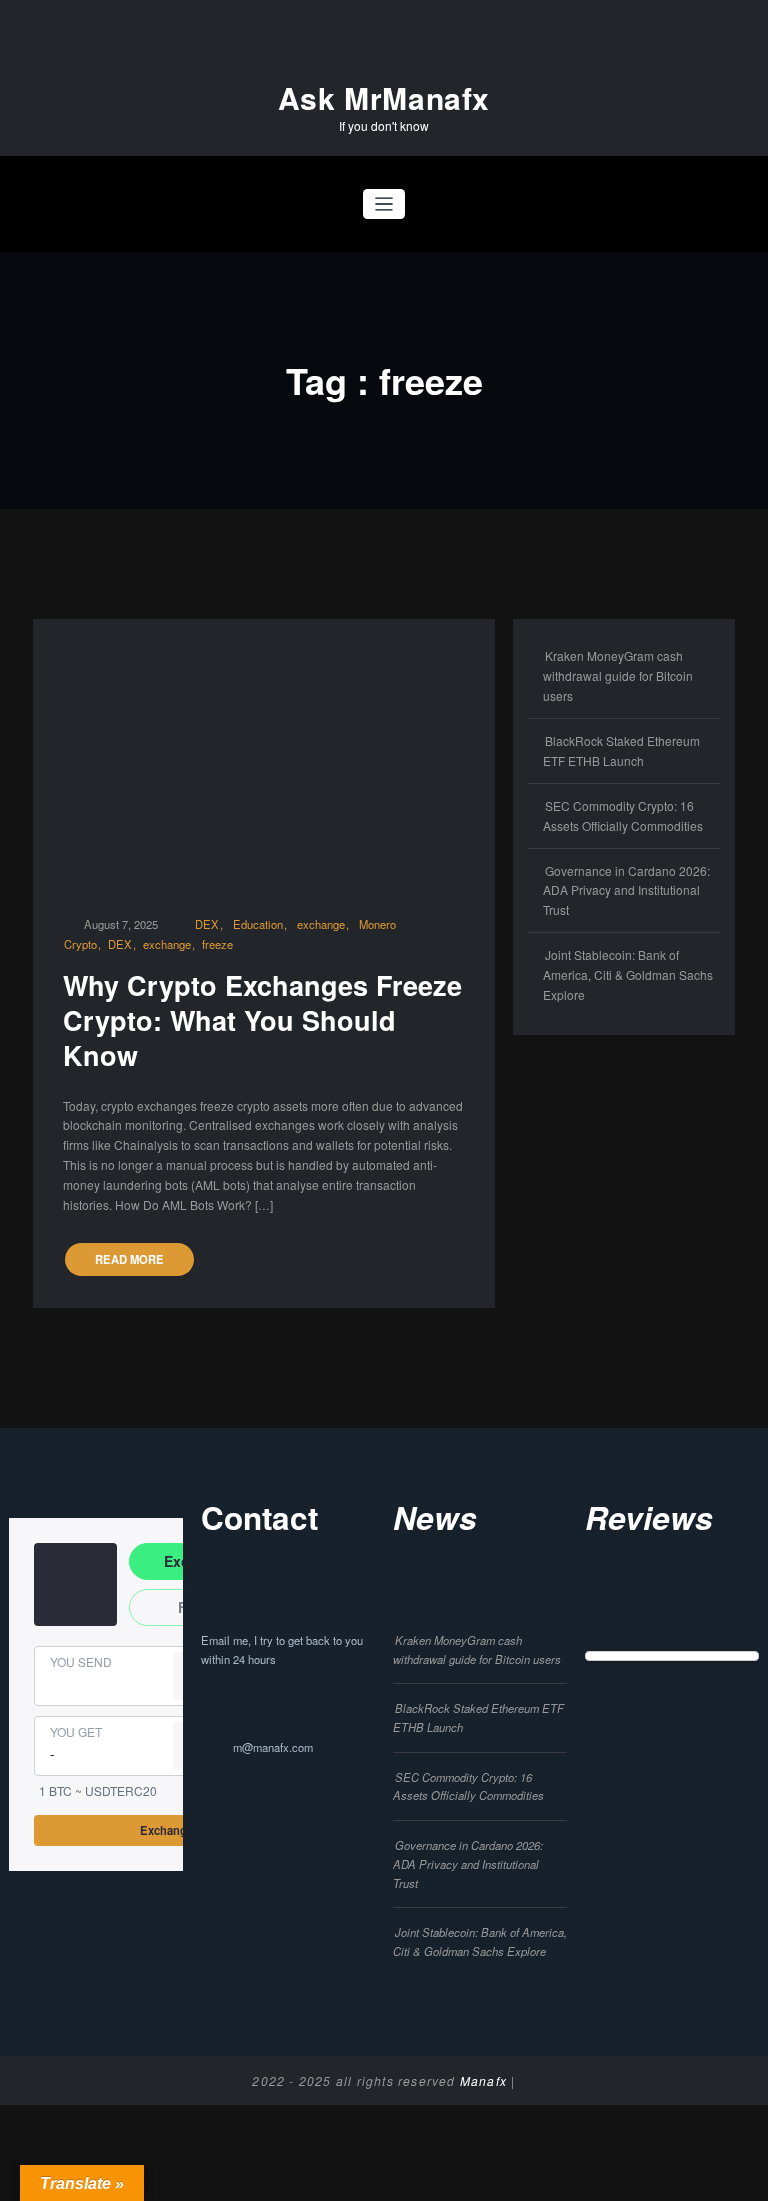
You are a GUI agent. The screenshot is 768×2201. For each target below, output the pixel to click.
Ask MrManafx (384, 97)
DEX (207, 924)
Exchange (166, 1830)
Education (258, 924)
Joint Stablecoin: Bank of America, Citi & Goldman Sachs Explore (628, 974)
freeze (217, 944)
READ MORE (129, 1259)
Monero (377, 924)
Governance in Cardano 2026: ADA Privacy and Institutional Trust (626, 890)
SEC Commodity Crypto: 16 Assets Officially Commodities (468, 1786)
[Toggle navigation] (384, 204)
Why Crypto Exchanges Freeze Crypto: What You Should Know (262, 1020)
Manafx (483, 2080)
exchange (321, 924)
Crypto (80, 944)
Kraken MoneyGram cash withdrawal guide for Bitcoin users (618, 675)
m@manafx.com (273, 1747)
